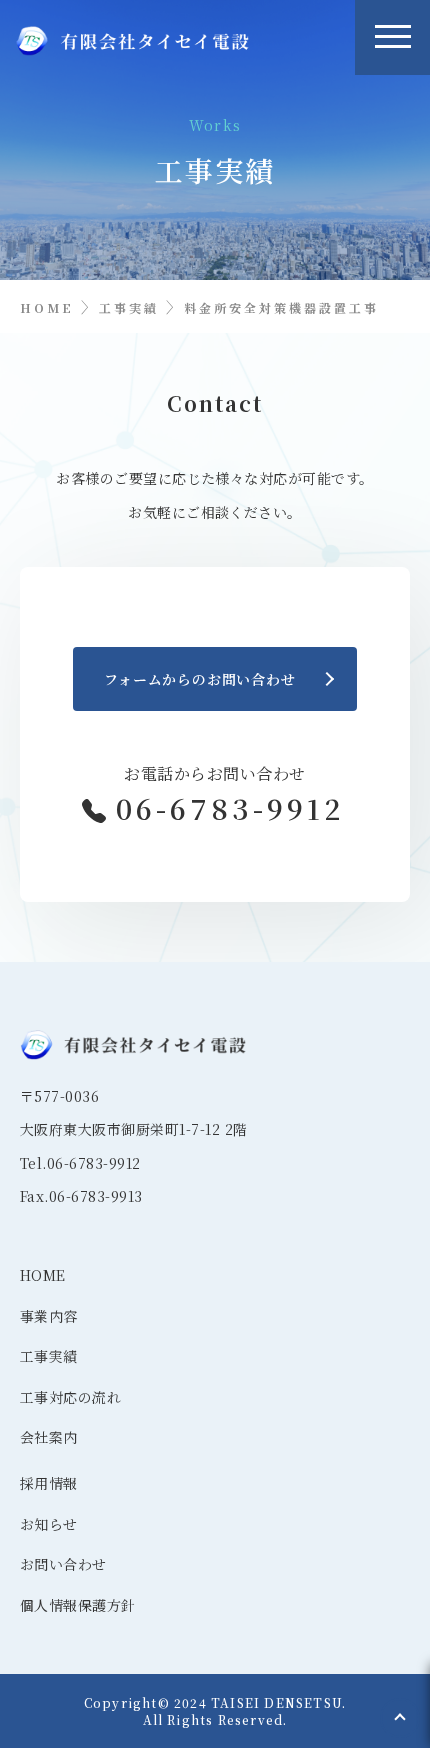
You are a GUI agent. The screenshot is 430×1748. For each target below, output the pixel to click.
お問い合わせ (60, 1564)
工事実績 (49, 1356)
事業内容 (49, 1316)
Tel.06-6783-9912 (80, 1163)
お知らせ (49, 1524)
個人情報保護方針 (60, 1605)
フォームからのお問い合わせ (199, 679)
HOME (43, 1275)
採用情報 (49, 1483)
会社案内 (49, 1437)
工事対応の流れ (60, 1397)
